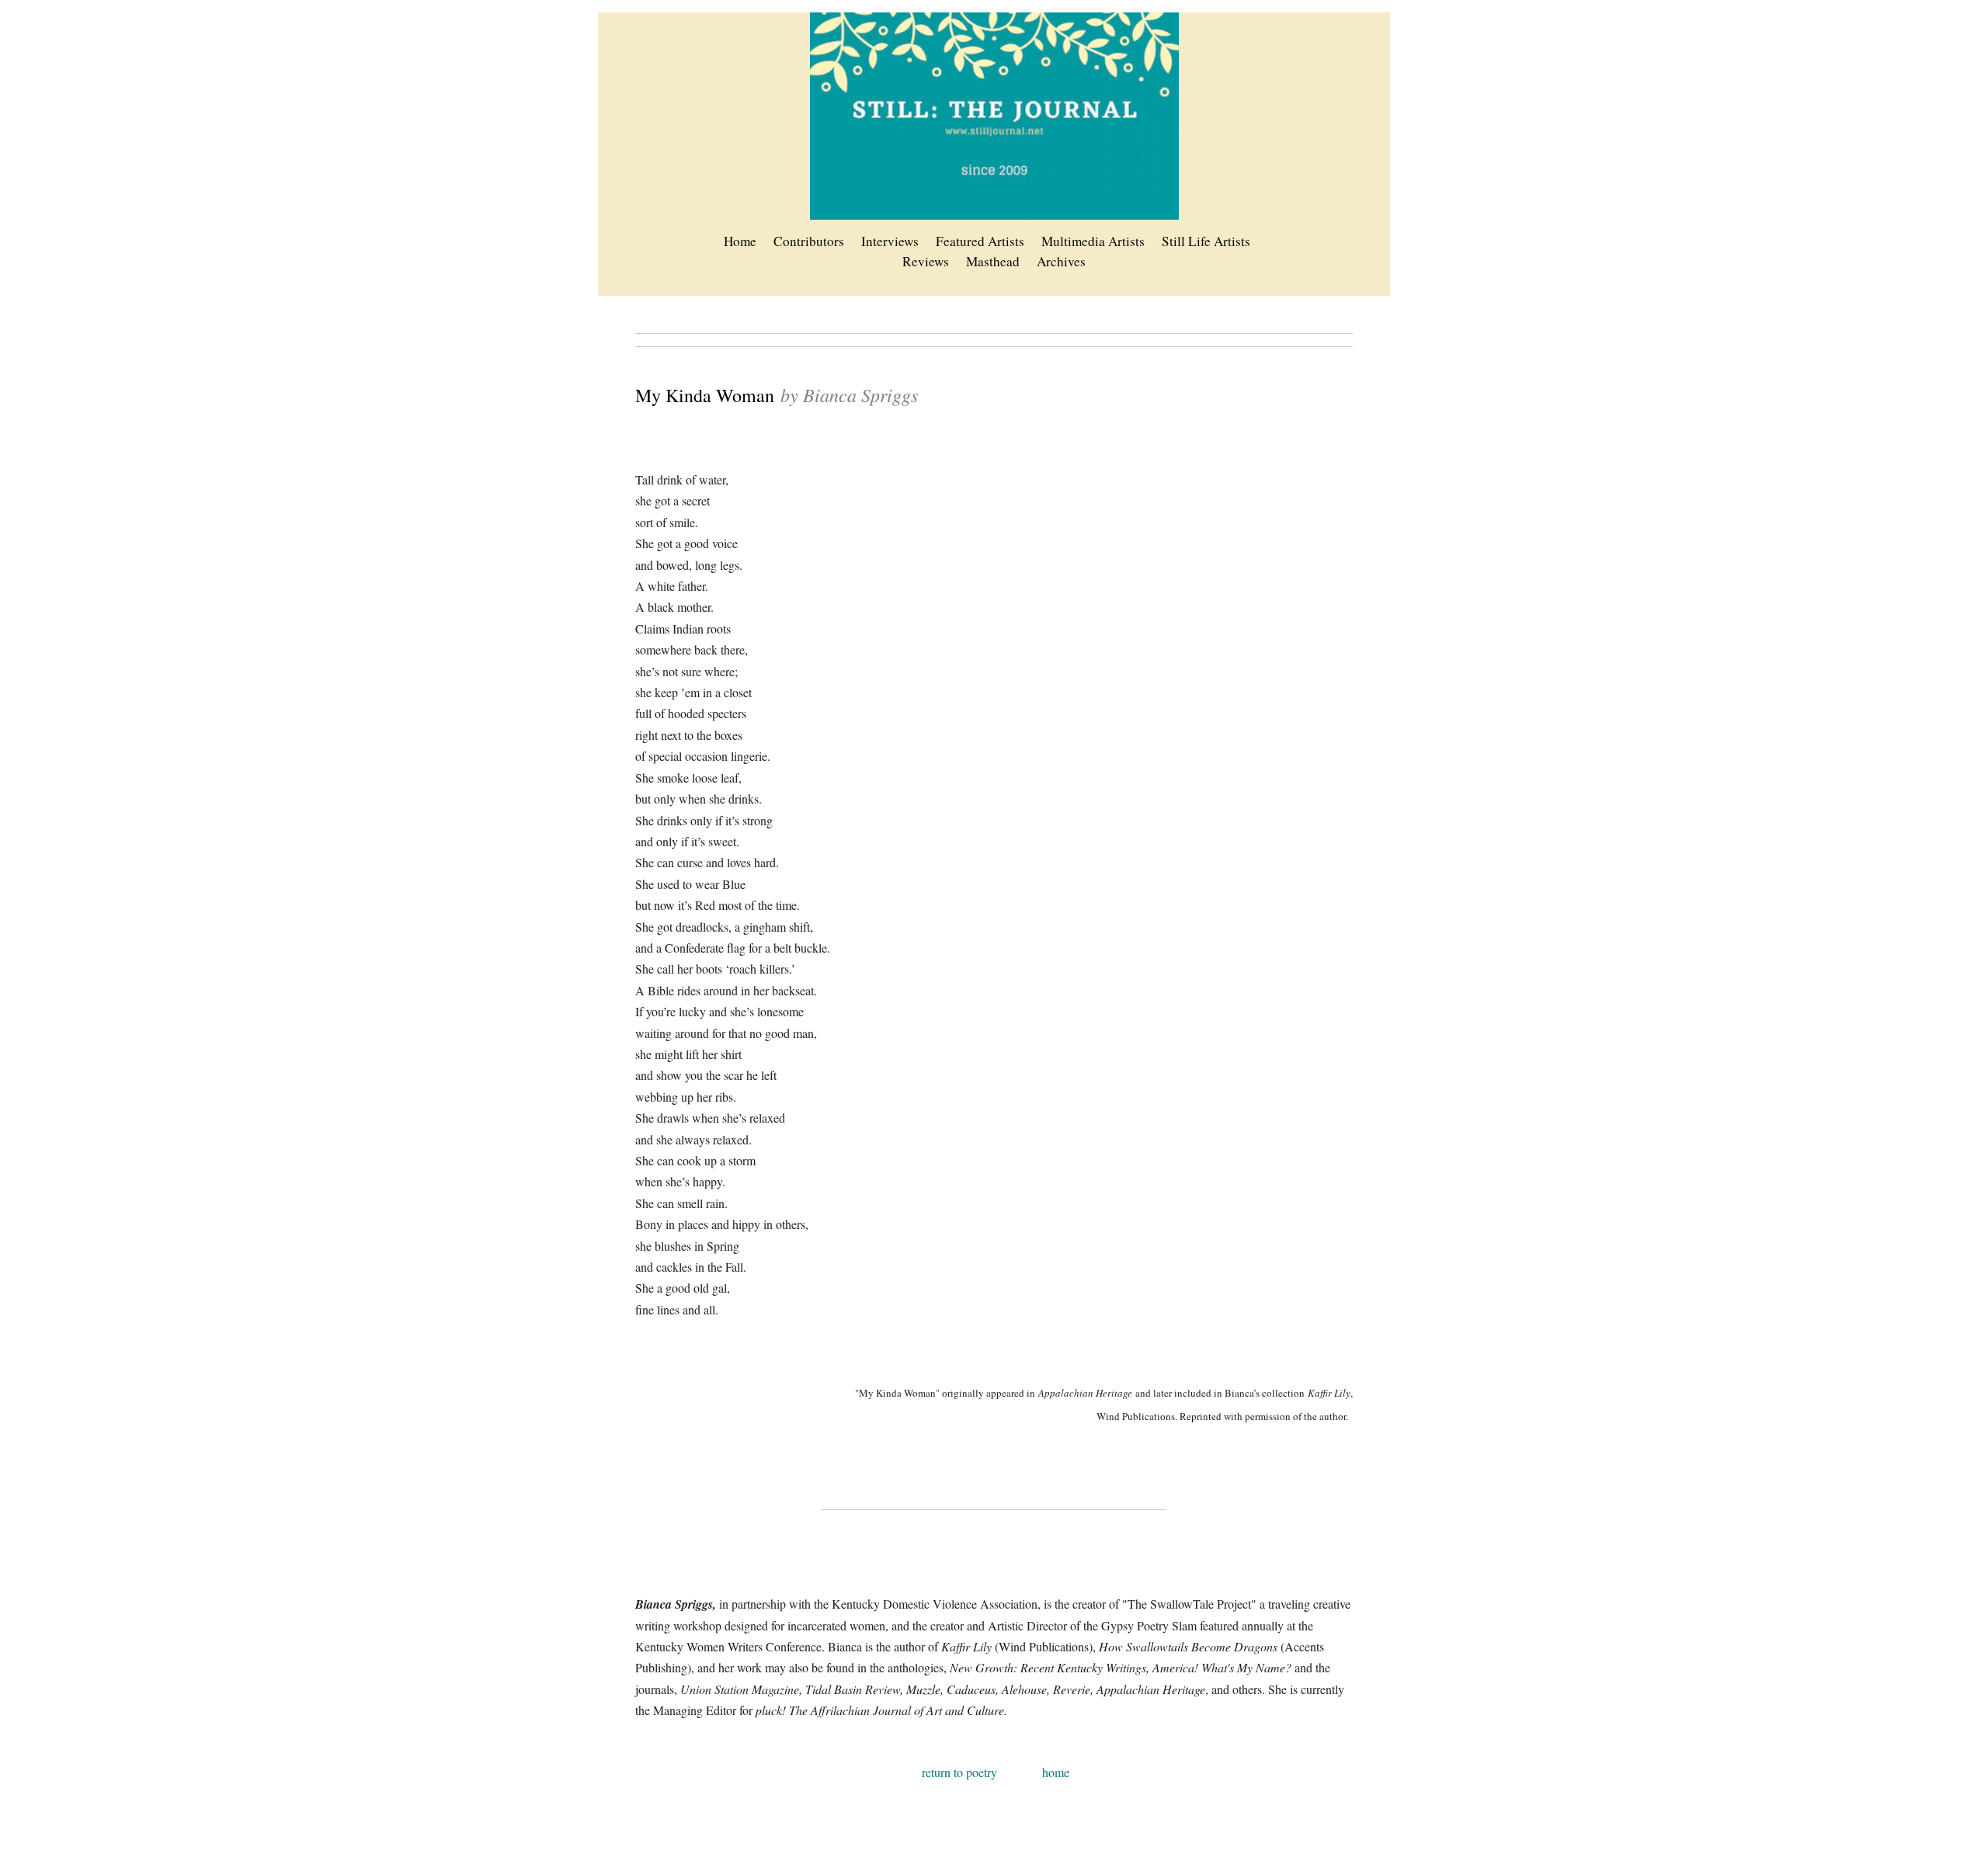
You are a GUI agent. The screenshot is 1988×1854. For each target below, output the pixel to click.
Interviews (890, 241)
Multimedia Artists (1093, 241)
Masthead (993, 261)
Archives (1061, 261)
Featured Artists (980, 241)
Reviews (926, 261)
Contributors (809, 241)
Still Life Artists (1206, 241)
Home (740, 241)
